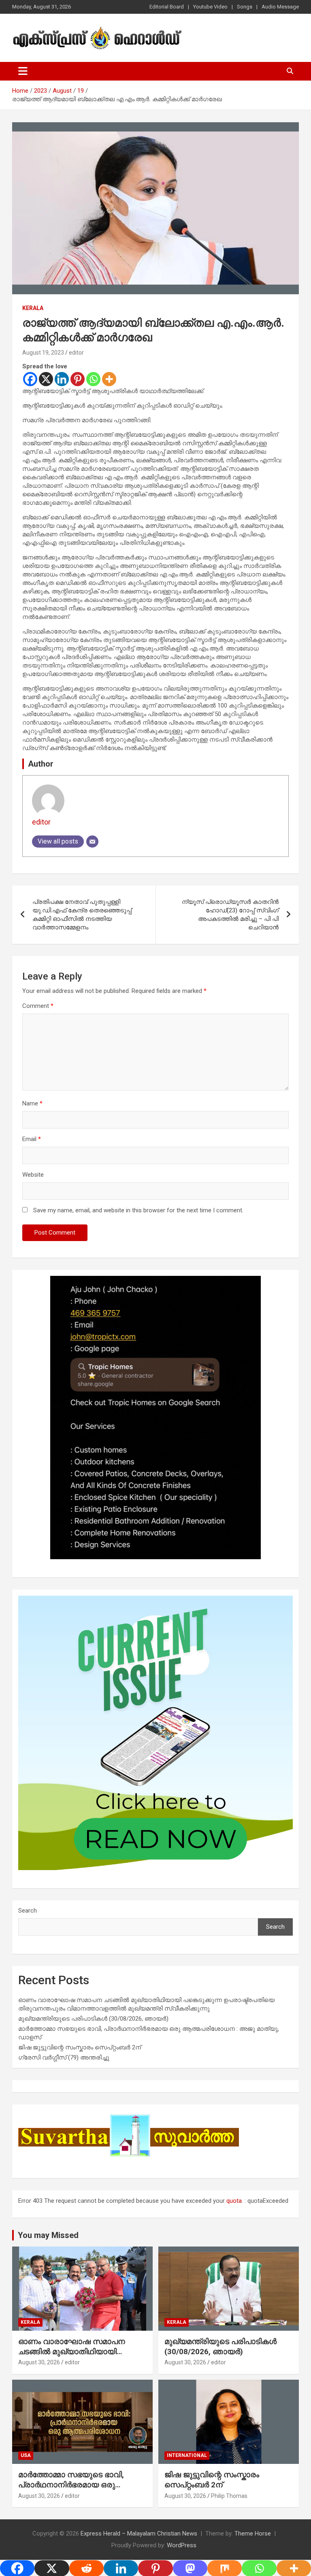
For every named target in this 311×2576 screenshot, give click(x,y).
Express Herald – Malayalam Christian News (139, 2533)
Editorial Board (167, 7)
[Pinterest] (78, 379)
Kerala (33, 308)
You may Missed (48, 2235)
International (187, 2455)
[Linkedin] (62, 379)
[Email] (92, 842)
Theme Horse (253, 2533)
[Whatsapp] (93, 379)
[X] (46, 379)
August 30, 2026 (39, 2362)
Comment (38, 1006)
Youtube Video (210, 7)
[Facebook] (30, 379)
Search (28, 1911)
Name (32, 1103)
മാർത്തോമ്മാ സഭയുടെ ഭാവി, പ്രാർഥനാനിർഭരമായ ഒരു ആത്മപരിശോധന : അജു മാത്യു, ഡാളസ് (80, 2490)
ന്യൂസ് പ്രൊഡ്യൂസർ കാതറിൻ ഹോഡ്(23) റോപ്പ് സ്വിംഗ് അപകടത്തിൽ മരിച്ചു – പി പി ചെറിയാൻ (230, 915)
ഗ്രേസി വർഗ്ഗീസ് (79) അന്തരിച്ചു (64, 2057)
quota (234, 2201)
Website (33, 1175)
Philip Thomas (229, 2496)
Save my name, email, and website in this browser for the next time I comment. (138, 1210)
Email (32, 1139)
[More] (109, 379)
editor (76, 353)
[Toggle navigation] (23, 71)
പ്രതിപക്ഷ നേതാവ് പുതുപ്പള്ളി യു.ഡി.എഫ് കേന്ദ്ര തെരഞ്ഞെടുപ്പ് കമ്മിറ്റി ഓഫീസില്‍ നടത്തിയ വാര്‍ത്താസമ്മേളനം (82, 915)
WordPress (182, 2545)
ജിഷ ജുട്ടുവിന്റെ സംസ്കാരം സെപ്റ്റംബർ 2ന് (80, 2047)
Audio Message (280, 7)
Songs (245, 7)
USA (26, 2455)
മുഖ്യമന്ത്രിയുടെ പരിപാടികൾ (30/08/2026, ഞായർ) (93, 2019)
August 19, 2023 (43, 353)
